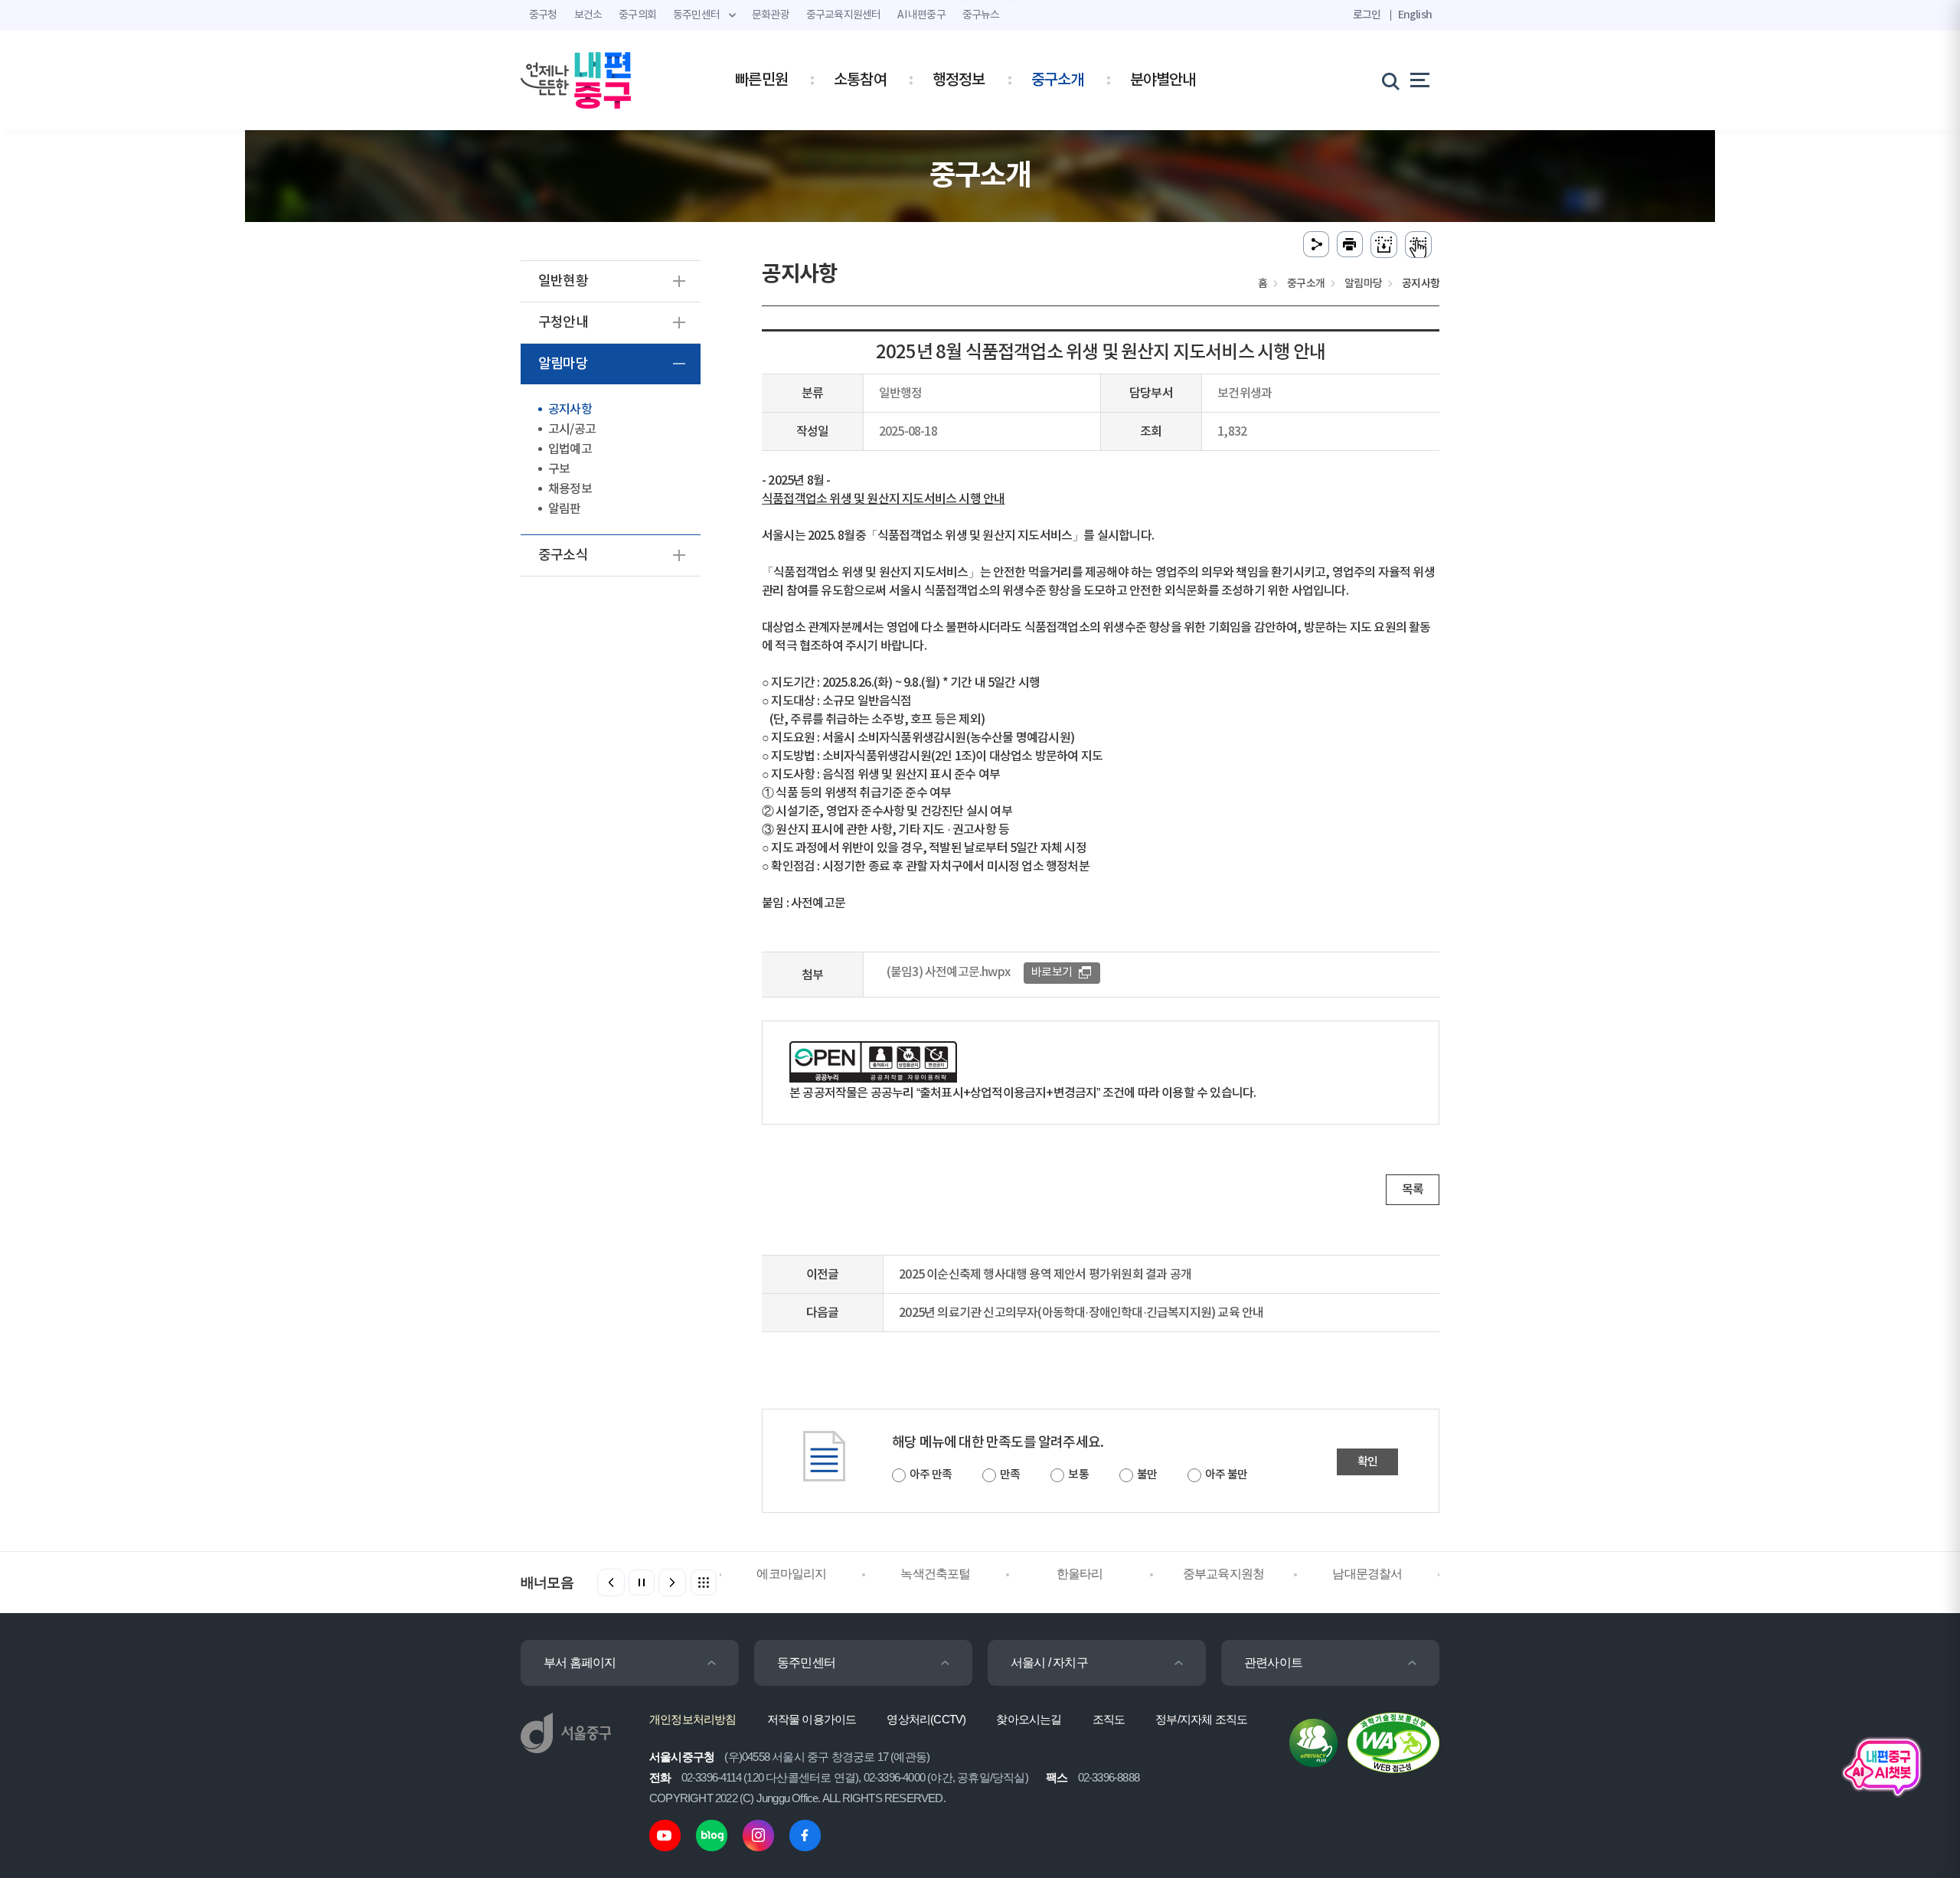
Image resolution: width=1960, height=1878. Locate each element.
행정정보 (959, 80)
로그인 (1367, 15)
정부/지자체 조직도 (1201, 1719)
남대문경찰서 (1367, 1574)
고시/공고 (572, 429)
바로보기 (1052, 973)
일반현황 (563, 281)
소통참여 (860, 80)
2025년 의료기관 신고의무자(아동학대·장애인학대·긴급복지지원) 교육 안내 (1081, 1313)
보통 (1078, 1475)
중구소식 (563, 555)
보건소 (588, 15)
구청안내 (563, 323)
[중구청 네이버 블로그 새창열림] (712, 1835)
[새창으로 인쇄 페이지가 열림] (1350, 245)
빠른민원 (761, 80)
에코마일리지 (791, 1574)
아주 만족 (931, 1475)
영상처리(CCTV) (926, 1719)
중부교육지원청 (1223, 1574)
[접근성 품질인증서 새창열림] (1393, 1742)
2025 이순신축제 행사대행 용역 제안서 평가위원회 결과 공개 (1045, 1275)
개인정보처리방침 (693, 1719)
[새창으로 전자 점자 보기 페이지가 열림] (1418, 245)
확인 (1367, 1462)
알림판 (565, 509)
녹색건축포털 (935, 1574)
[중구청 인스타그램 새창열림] (758, 1835)
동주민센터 (806, 1662)
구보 (559, 469)
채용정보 (570, 489)
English (1415, 15)
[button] (672, 1582)
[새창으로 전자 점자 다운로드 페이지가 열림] (1384, 245)
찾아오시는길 (1029, 1719)
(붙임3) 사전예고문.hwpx (948, 972)
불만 (1147, 1475)
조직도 (1109, 1719)
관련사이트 (1273, 1662)
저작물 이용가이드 (812, 1719)
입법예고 (570, 449)
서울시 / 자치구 (1049, 1662)
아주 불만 (1226, 1475)
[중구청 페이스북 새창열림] (805, 1835)
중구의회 (637, 15)
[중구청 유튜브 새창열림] (665, 1835)
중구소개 (1058, 80)
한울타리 (1080, 1574)
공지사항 (570, 410)
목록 (1413, 1190)
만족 (1010, 1475)
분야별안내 (1163, 80)
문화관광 (771, 15)
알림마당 (563, 364)
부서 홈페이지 (580, 1662)
